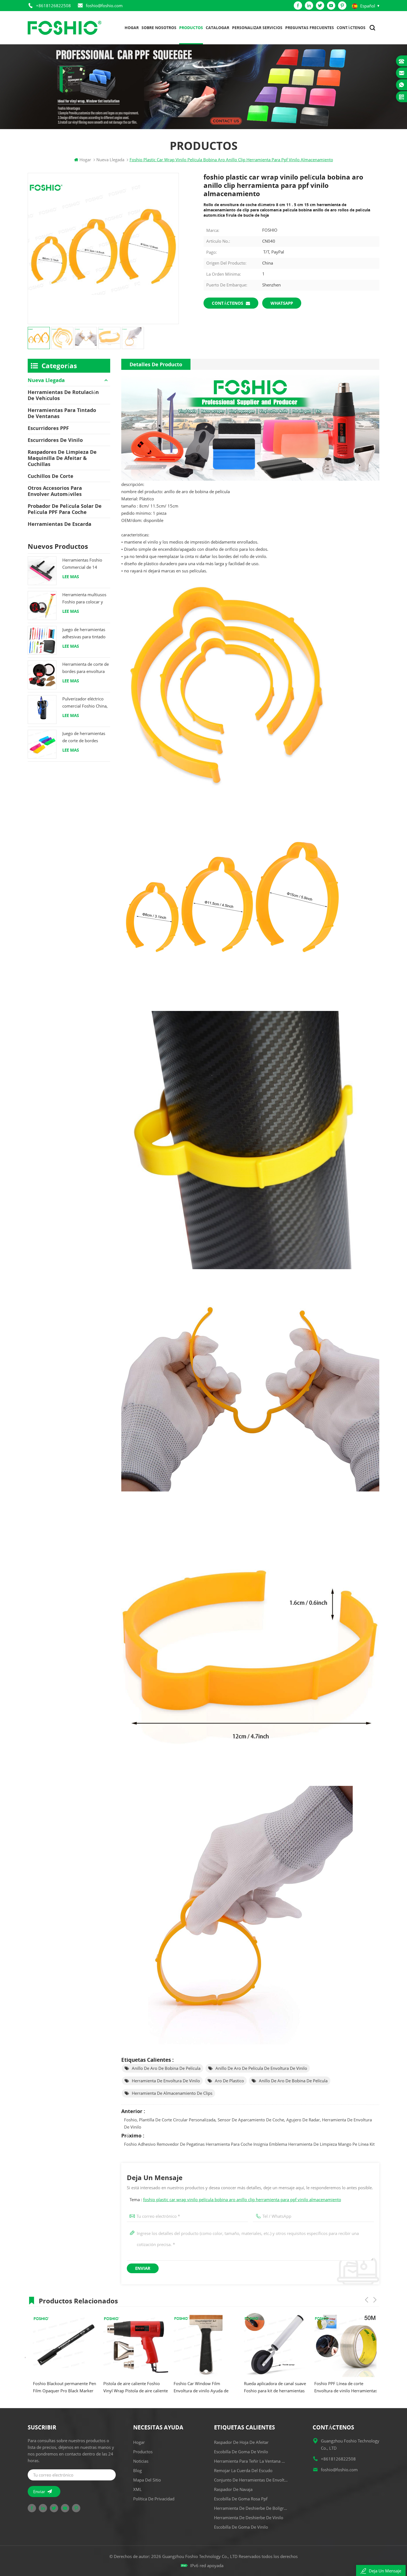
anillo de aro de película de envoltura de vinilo (261, 2068)
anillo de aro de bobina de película (166, 2068)
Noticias (141, 2461)
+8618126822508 (53, 6)
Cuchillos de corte (51, 476)
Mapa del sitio (147, 2480)
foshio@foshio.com (104, 6)
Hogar (132, 28)
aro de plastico (229, 2081)
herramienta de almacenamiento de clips (172, 2093)
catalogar (217, 28)
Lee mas (71, 577)
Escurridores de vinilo (55, 440)
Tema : (235, 2199)
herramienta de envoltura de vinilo (166, 2081)
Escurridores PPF (48, 428)
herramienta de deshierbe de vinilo (249, 2518)
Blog (137, 2470)
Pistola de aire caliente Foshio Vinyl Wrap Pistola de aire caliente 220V (60, 2387)
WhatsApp (282, 303)
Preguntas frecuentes (310, 28)
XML (137, 2489)
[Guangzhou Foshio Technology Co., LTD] (65, 28)
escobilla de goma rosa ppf (241, 2499)
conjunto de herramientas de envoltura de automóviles (251, 2480)
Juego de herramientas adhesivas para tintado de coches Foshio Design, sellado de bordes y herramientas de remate (84, 633)
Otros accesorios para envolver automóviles (55, 491)
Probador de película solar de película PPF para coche (65, 509)
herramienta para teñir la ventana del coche (251, 2461)
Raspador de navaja (233, 2489)
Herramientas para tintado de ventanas (62, 413)
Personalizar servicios (257, 28)
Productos (191, 28)
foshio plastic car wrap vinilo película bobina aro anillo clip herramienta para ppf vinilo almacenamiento (242, 2199)
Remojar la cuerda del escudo (243, 2470)
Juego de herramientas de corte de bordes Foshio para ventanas (84, 737)
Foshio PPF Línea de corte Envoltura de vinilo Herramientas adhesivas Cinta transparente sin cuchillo (270, 2387)
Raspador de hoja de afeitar (241, 2442)
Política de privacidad (154, 2499)
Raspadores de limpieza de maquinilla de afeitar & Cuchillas (62, 458)
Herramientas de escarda (60, 524)
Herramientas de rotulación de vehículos (63, 395)
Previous (367, 2300)
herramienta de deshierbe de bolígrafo (251, 2508)
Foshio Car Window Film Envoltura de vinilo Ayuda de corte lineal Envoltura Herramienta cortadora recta (125, 2387)
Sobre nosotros (159, 28)
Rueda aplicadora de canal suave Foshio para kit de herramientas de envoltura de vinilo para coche (200, 2387)
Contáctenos (351, 28)
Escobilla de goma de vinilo (241, 2452)
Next (375, 2300)
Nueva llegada (46, 380)
